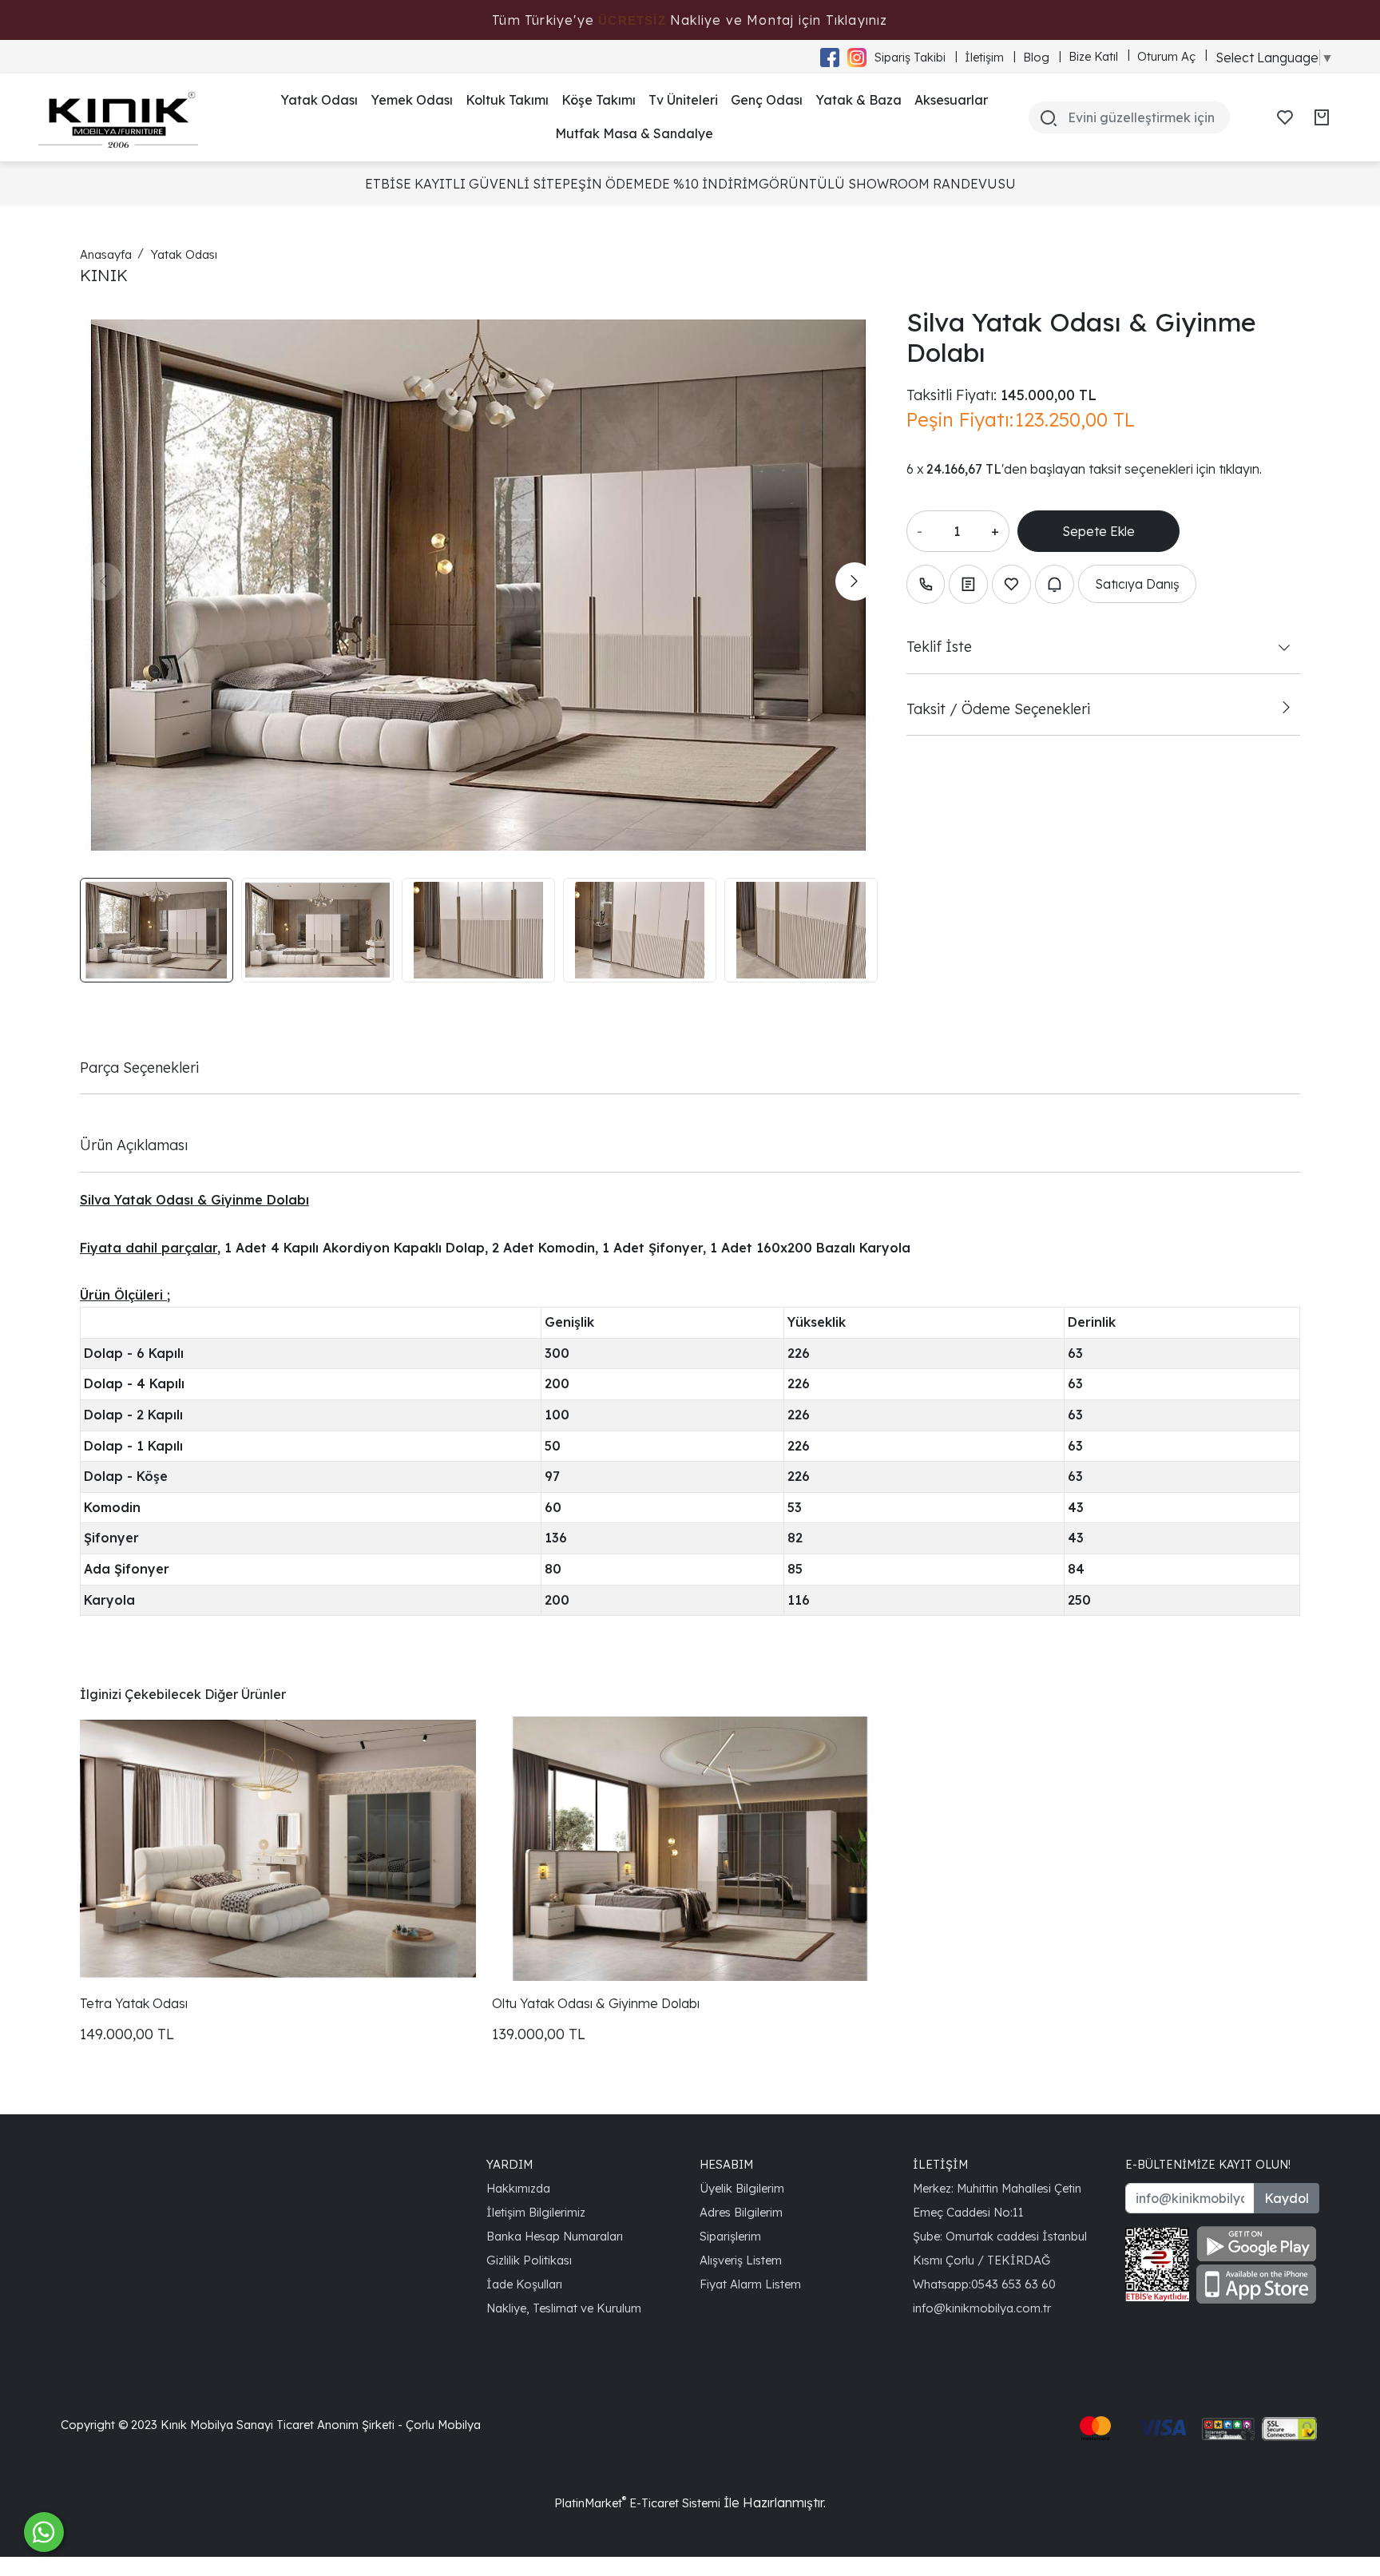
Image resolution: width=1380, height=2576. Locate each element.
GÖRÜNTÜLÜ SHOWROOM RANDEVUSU (887, 184)
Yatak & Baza (859, 100)
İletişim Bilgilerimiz (536, 2212)
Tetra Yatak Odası (134, 2003)
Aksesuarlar (951, 100)
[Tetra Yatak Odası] (278, 1848)
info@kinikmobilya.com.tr (982, 2308)
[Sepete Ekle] (1098, 531)
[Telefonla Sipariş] (926, 584)
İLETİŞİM (940, 2164)
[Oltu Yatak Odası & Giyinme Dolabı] (690, 1848)
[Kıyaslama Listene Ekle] (968, 584)
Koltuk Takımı (507, 100)
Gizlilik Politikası (529, 2260)
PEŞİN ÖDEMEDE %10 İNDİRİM (660, 184)
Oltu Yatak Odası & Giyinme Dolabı (596, 2003)
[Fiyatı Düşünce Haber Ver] (1055, 584)
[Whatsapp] (44, 2532)
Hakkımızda (518, 2188)
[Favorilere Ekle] (1011, 584)
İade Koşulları (524, 2284)
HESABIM (726, 2164)
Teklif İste (939, 646)
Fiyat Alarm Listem (750, 2284)
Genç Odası (767, 100)
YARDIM (510, 2164)
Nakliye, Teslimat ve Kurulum (564, 2308)
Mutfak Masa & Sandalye (634, 133)
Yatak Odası (319, 100)
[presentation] (103, 581)
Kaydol (1287, 2198)
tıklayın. (1240, 469)
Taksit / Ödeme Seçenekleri (998, 708)
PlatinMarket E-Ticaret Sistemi (637, 2503)
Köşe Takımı (599, 100)
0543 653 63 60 (1013, 2284)
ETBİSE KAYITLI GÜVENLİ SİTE (464, 184)
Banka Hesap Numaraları (555, 2236)
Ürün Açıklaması (134, 1145)
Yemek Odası (412, 100)
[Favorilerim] (1285, 117)
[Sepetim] (1322, 117)
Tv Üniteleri (683, 100)
